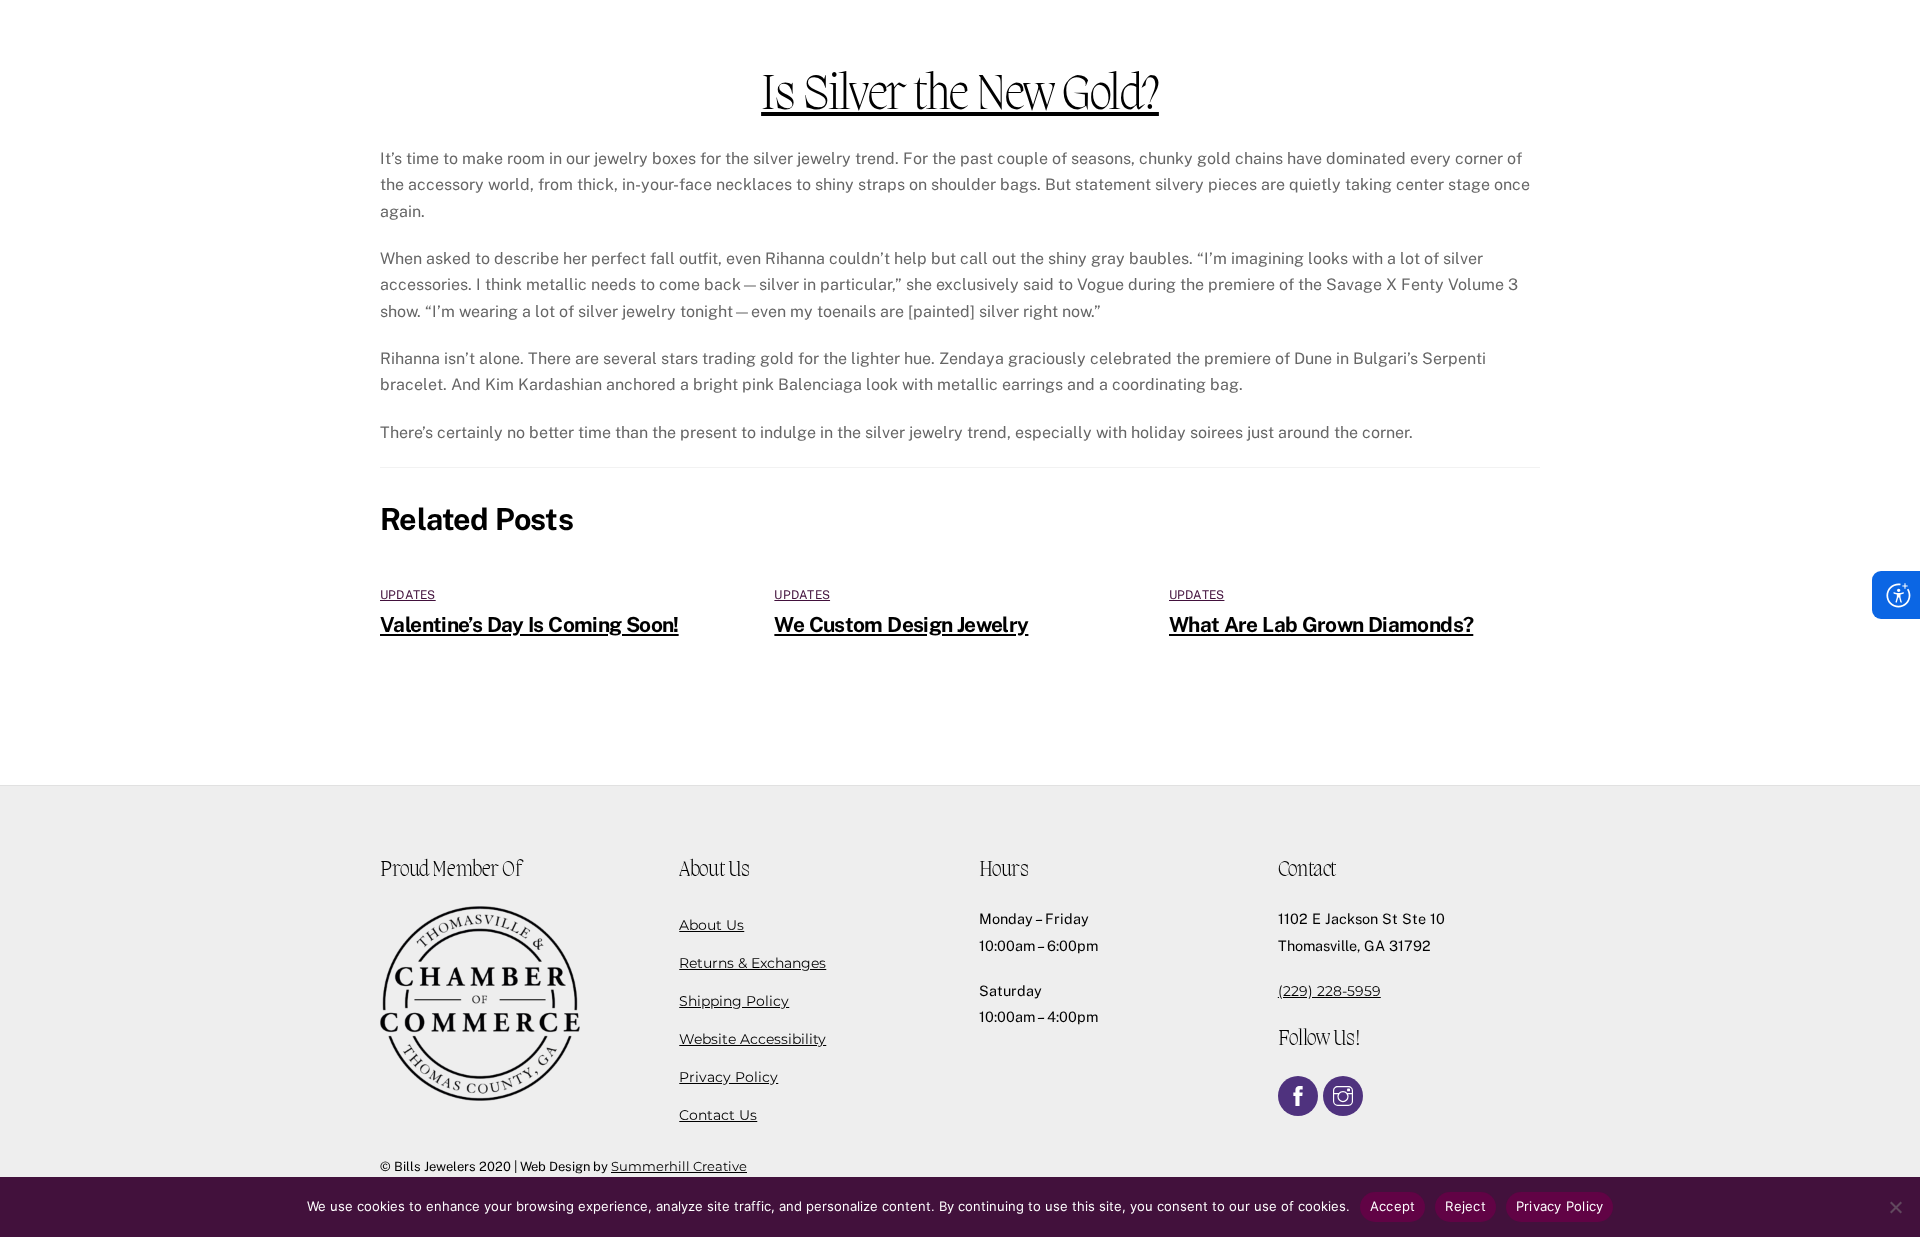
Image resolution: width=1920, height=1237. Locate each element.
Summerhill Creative (679, 1166)
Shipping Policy (734, 1001)
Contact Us (718, 1115)
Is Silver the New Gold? (960, 96)
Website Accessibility (752, 1039)
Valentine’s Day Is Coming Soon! (529, 624)
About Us (711, 925)
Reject (1465, 1206)
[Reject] (1895, 1207)
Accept (1393, 1206)
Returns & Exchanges (752, 963)
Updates (408, 595)
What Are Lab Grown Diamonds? (1321, 624)
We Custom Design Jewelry (901, 624)
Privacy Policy (728, 1077)
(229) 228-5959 (1329, 991)
